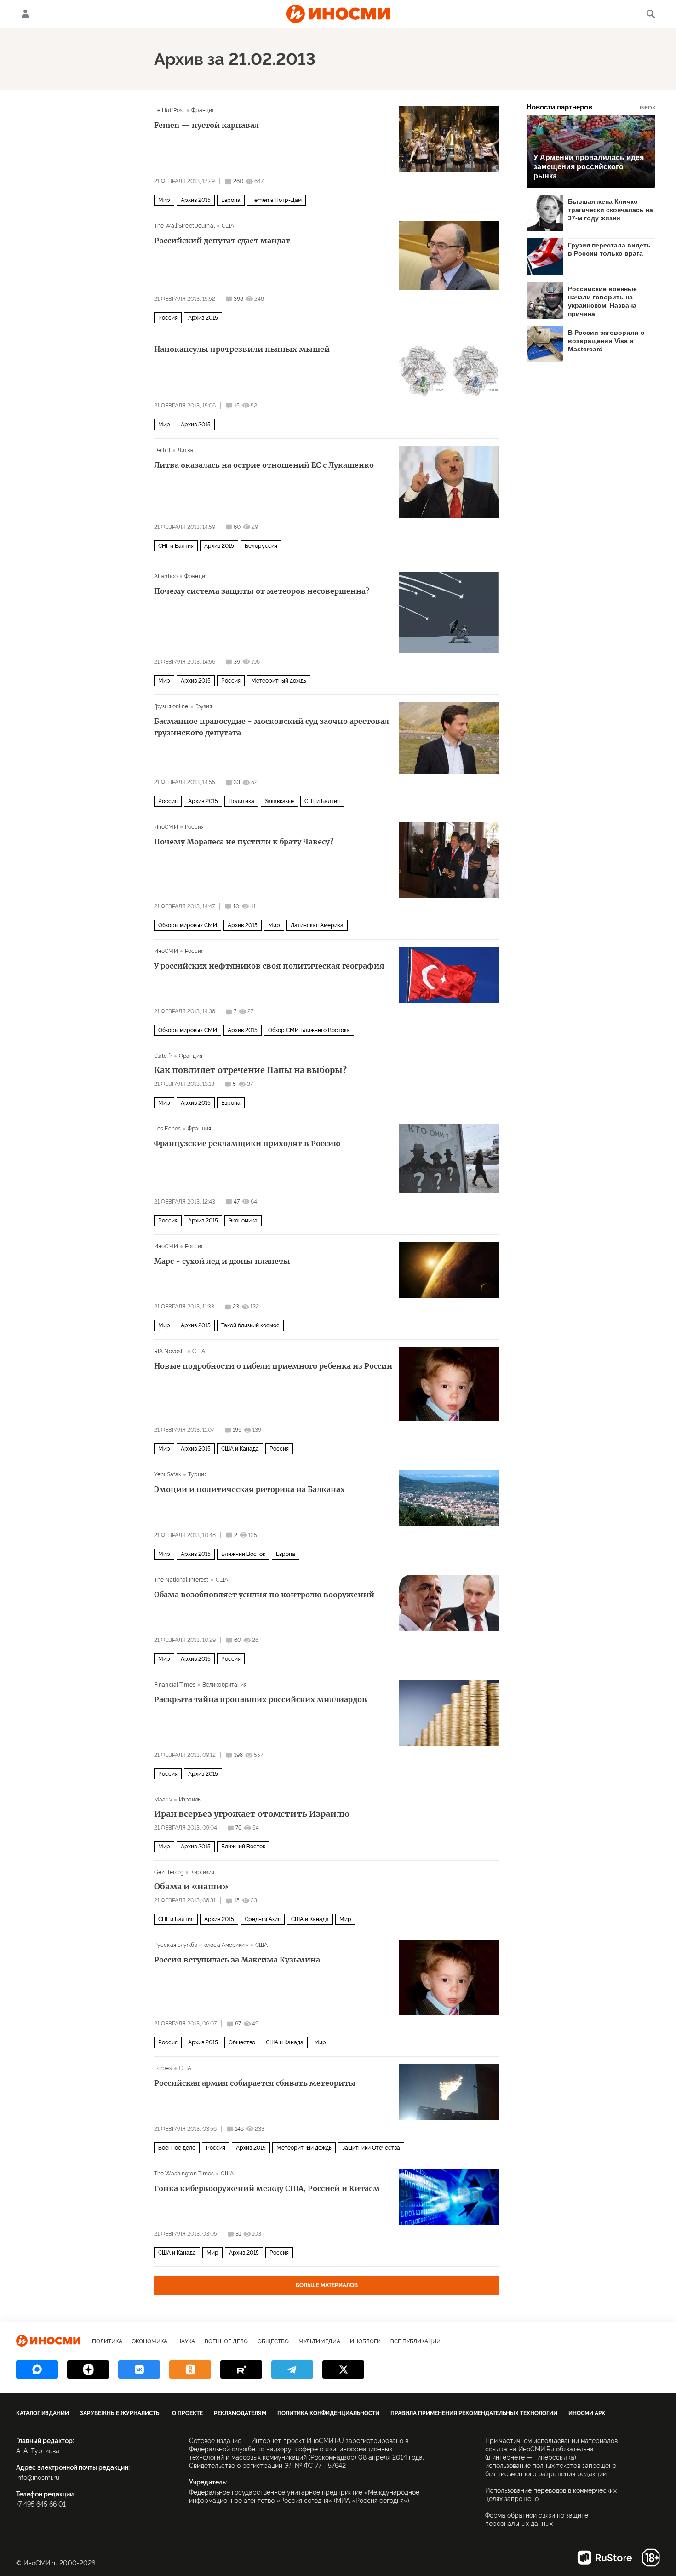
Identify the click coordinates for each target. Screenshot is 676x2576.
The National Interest (181, 1580)
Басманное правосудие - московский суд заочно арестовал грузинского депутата (272, 727)
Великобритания (225, 1685)
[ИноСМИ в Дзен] (88, 2369)
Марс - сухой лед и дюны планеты (222, 1261)
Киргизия (202, 1872)
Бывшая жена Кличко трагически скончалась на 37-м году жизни (610, 210)
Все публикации (415, 2341)
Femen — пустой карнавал (206, 125)
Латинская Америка (317, 925)
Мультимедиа (319, 2341)
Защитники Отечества (371, 2148)
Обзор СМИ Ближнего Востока (309, 1030)
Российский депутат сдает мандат (222, 241)
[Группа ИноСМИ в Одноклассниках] (190, 2369)
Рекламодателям (240, 2413)
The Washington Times (184, 2174)
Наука (186, 2341)
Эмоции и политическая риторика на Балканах (249, 1489)
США (228, 226)
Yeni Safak (168, 1474)
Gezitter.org (169, 1872)
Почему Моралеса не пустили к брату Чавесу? (244, 842)
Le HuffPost (169, 110)
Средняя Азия (263, 1919)
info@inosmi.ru (38, 2478)
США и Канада (240, 1449)
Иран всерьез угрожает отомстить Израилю (252, 1814)
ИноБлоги (365, 2341)
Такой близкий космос (250, 1325)
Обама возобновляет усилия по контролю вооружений (264, 1595)
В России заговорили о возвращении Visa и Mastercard (606, 341)
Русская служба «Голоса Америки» (201, 1945)
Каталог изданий (43, 2413)
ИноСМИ (166, 827)
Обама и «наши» (191, 1887)
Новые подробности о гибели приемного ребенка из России (273, 1366)
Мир (164, 200)
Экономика (243, 1221)
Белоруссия (261, 546)
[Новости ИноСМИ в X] (343, 2369)
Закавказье (279, 801)
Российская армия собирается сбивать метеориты (255, 2083)
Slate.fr (163, 1056)
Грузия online (171, 706)
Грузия (204, 706)
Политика (241, 801)
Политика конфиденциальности (328, 2413)
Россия (168, 318)
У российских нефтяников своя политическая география (269, 966)
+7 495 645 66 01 (41, 2504)
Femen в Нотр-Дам (276, 200)
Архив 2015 (196, 200)
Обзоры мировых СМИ (188, 925)
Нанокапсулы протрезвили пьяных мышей (242, 349)
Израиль (190, 1800)
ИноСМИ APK (587, 2413)
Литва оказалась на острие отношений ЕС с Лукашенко (264, 465)
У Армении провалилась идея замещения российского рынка (589, 167)
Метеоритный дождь (279, 681)
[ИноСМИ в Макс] (37, 2369)
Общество (242, 2042)
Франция (203, 110)
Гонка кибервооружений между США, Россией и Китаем (267, 2188)
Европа (231, 200)
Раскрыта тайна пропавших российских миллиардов (261, 1699)
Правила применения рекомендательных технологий (474, 2413)
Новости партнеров (591, 107)
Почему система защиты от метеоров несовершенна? (262, 591)
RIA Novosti (170, 1351)
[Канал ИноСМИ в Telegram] (292, 2369)
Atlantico (166, 576)
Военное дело (177, 2148)
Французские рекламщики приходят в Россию (247, 1143)
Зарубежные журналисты (120, 2413)
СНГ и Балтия (176, 546)
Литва (186, 450)
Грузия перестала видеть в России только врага (609, 249)
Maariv (163, 1800)
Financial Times (175, 1685)
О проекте (187, 2413)
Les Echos (167, 1129)
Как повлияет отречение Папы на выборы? (250, 1070)
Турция (198, 1474)
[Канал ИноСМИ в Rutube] (241, 2369)
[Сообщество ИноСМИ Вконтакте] (139, 2369)
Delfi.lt (162, 450)
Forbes (163, 2068)
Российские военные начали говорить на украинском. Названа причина (602, 301)
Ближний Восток (243, 1554)
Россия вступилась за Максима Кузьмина (237, 1960)
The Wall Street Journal (184, 226)
